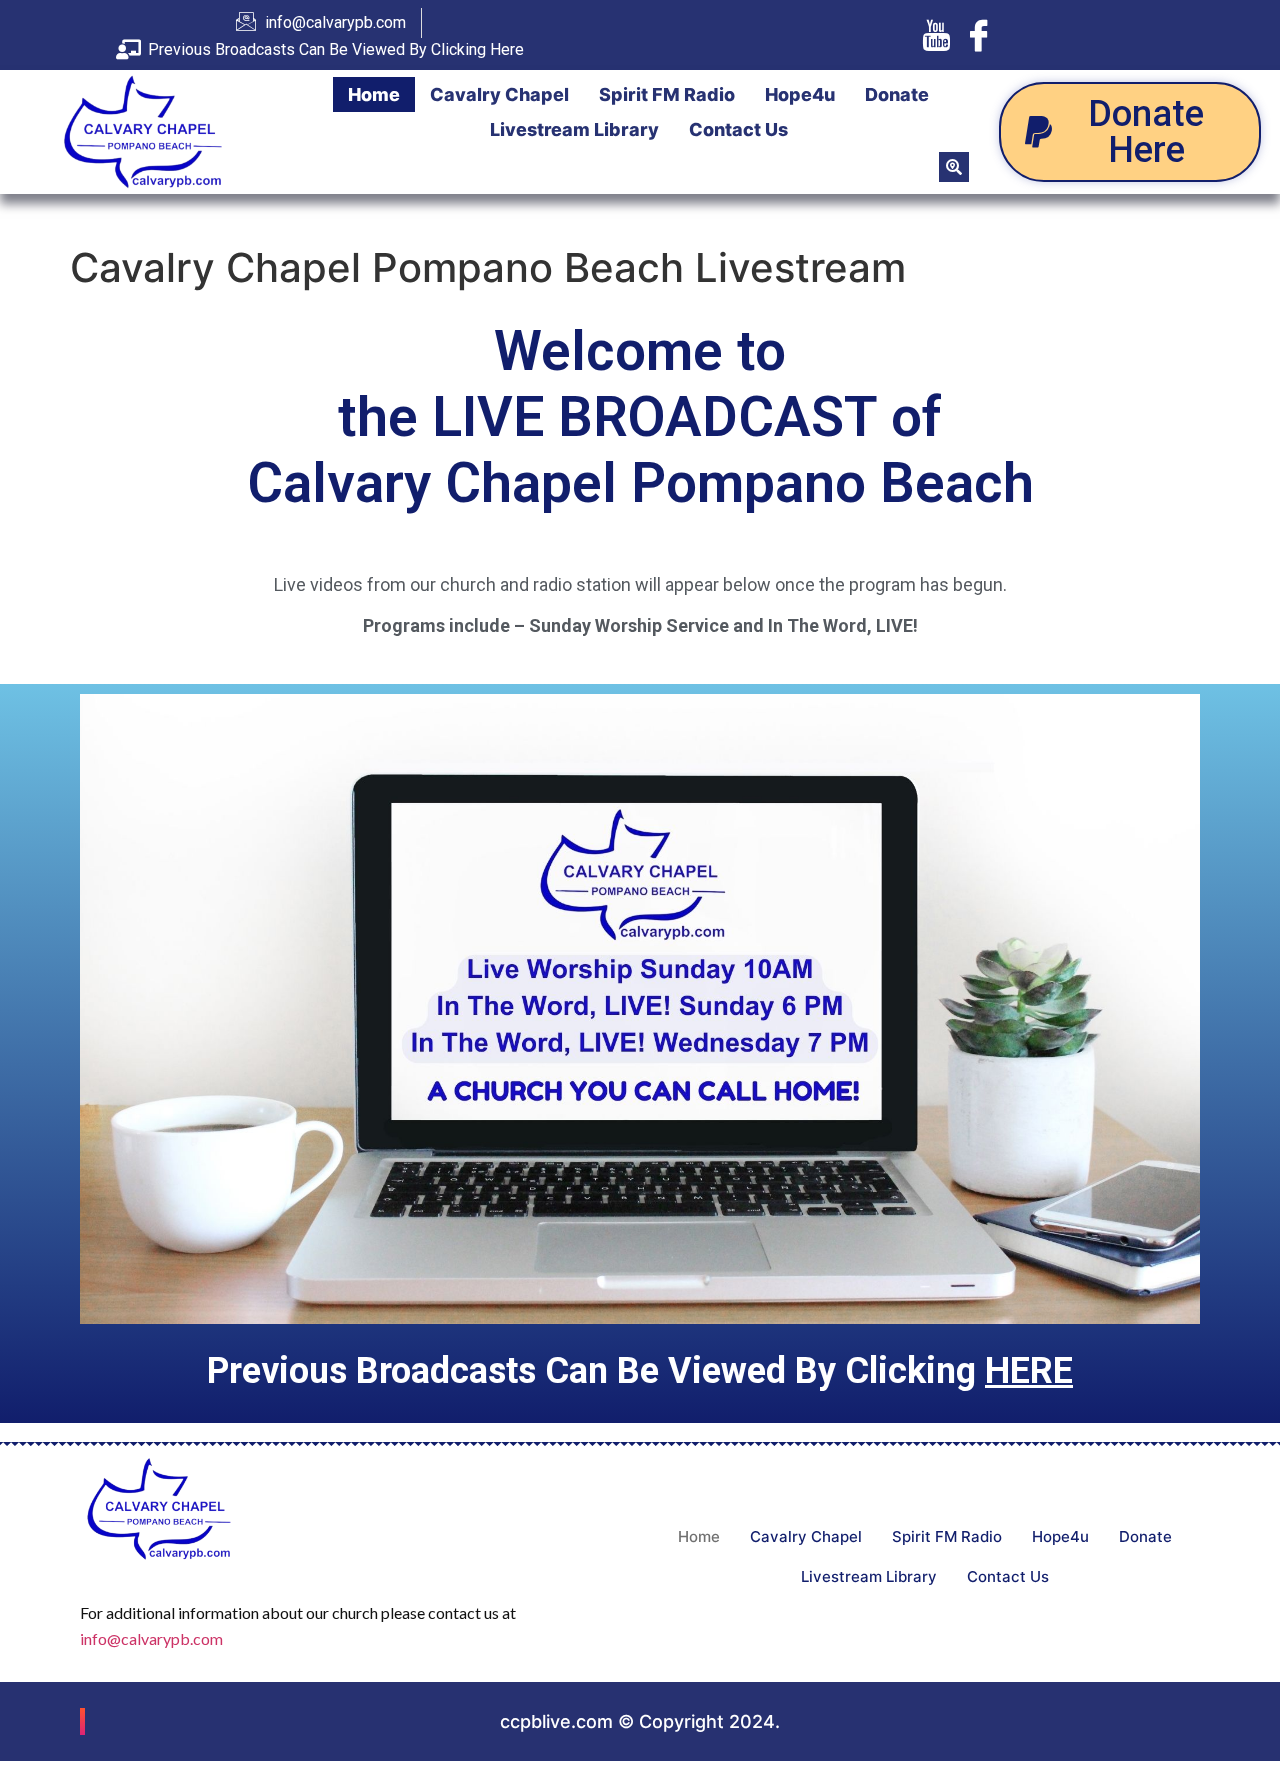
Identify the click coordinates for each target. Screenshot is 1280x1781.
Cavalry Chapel (499, 94)
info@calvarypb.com (151, 1638)
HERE (1029, 1371)
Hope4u (800, 94)
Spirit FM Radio (667, 94)
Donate (897, 94)
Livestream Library (574, 129)
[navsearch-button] (954, 167)
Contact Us (738, 129)
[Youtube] (936, 35)
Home (374, 94)
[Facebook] (979, 35)
